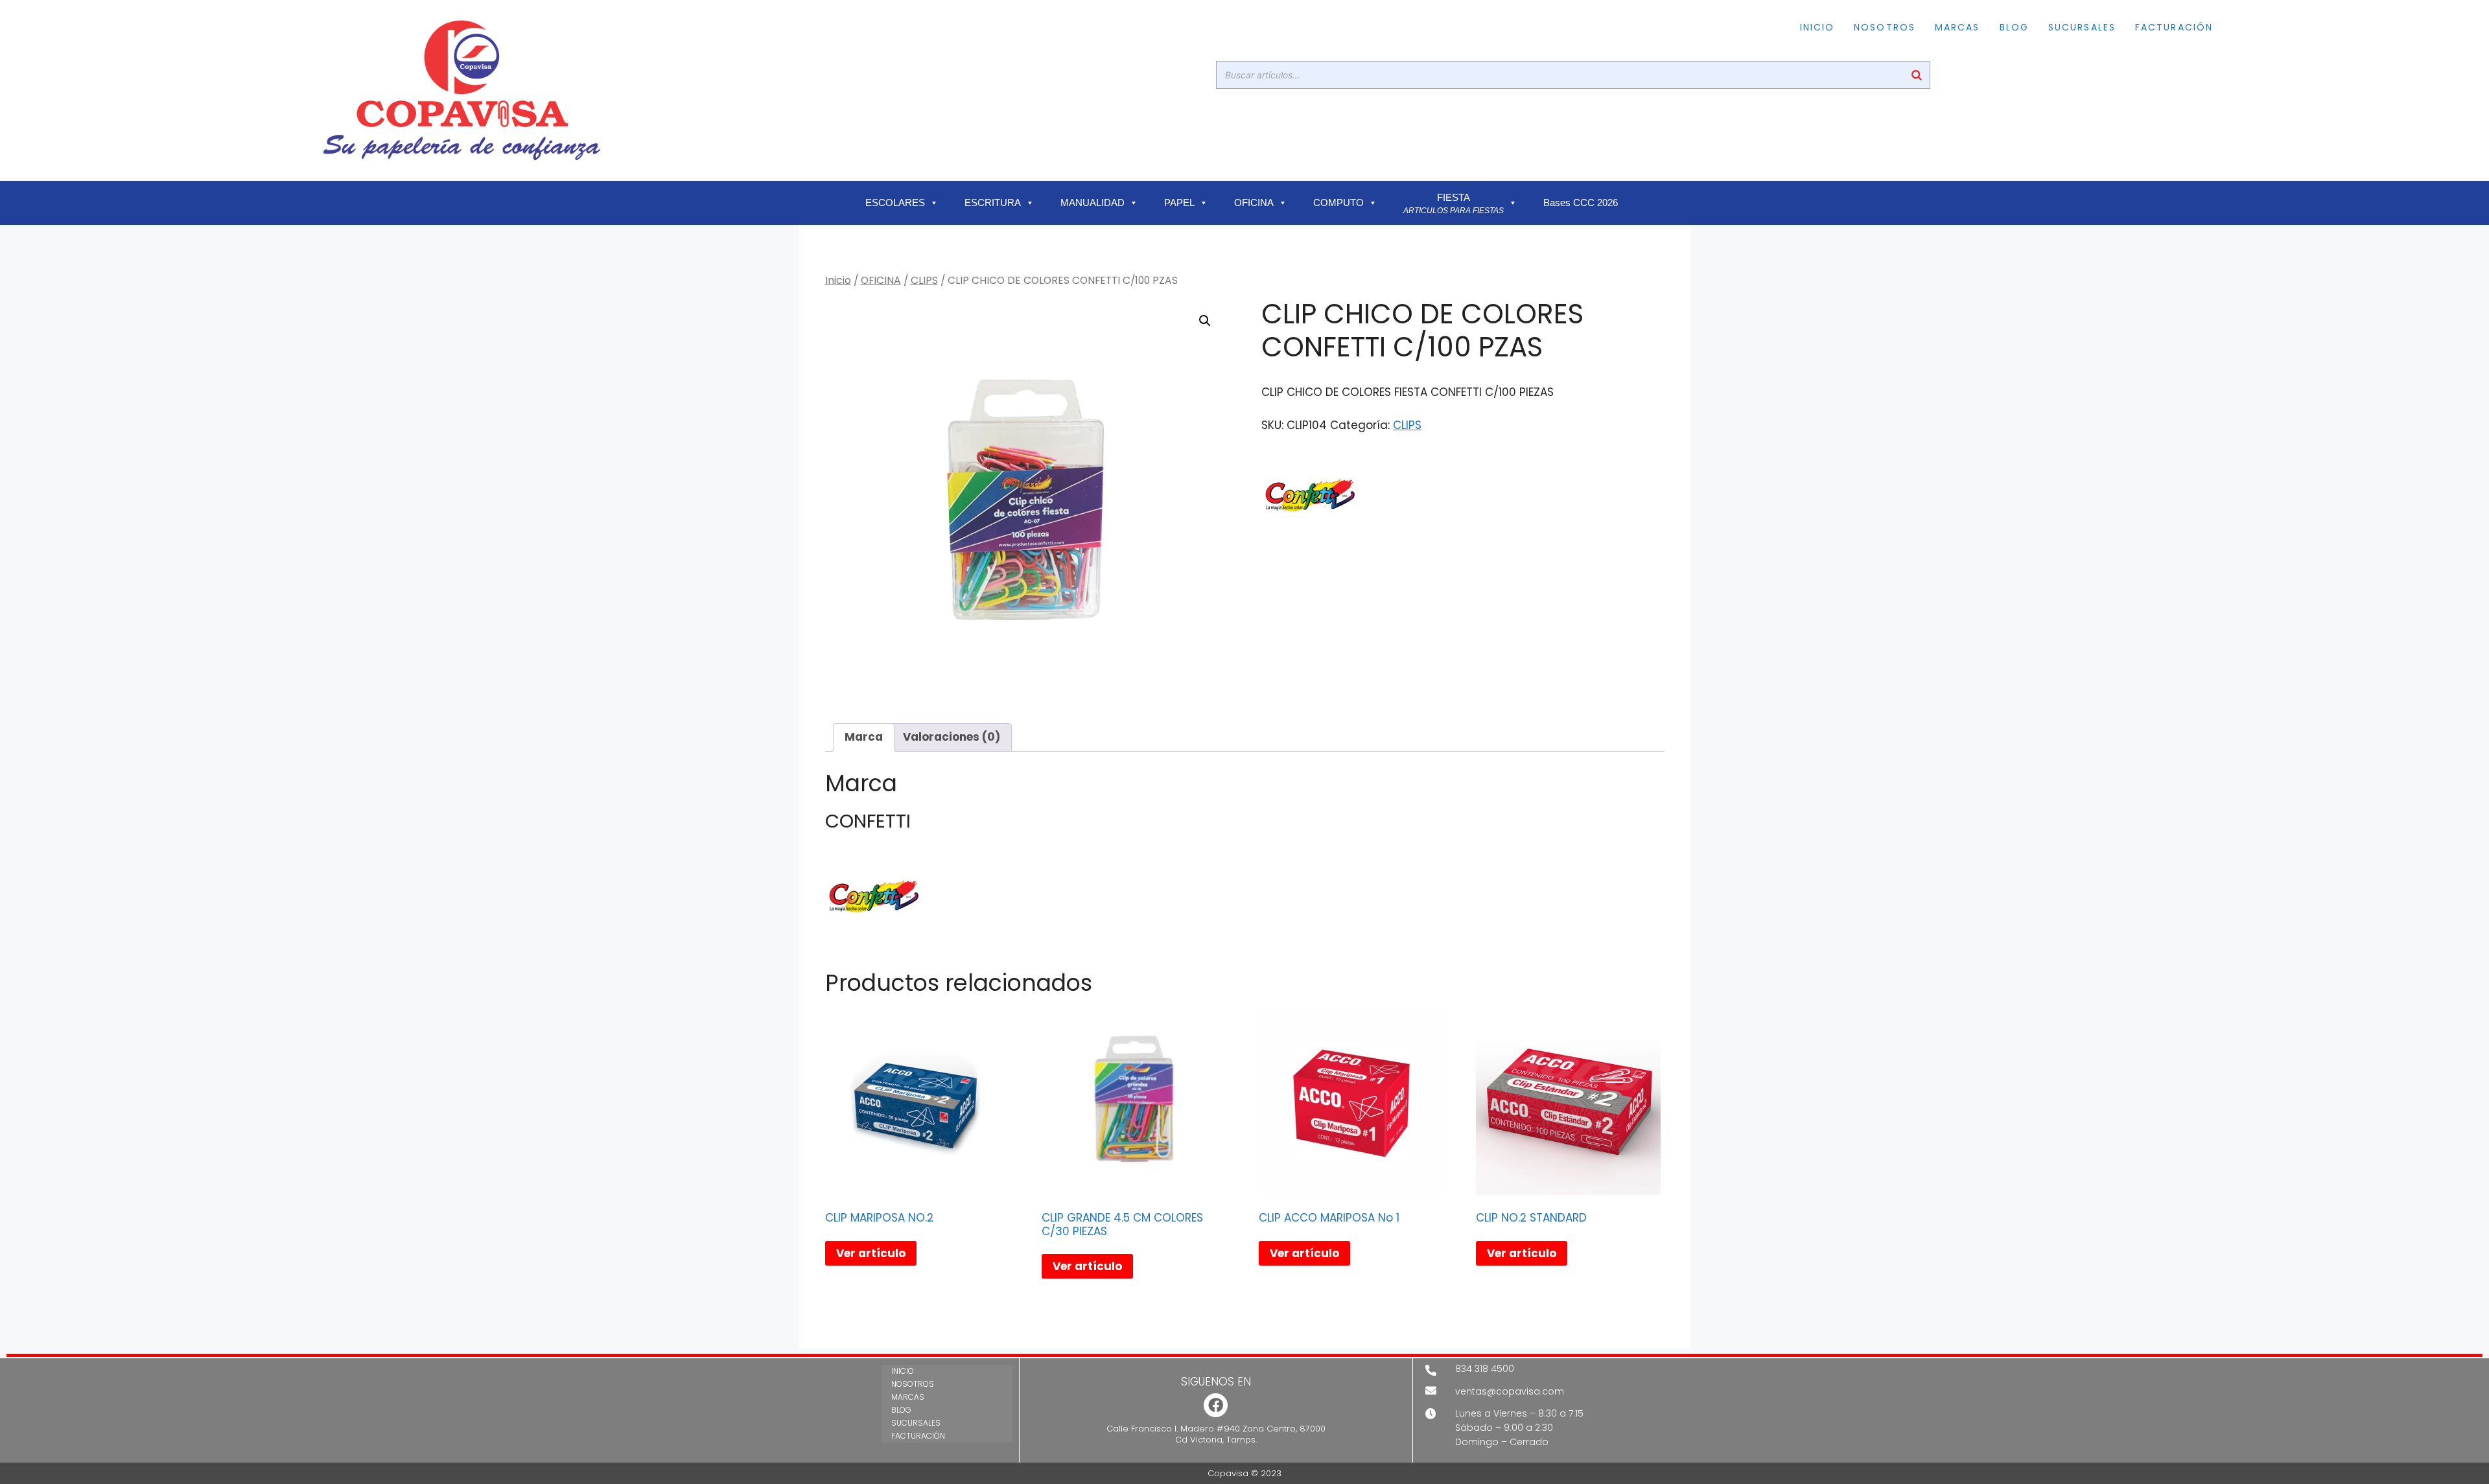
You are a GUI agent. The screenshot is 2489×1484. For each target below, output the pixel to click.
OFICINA (1254, 203)
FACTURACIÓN (2174, 27)
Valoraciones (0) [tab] (952, 737)
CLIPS (924, 280)
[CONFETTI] (1310, 496)
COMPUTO (1338, 203)
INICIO (1817, 27)
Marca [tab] (864, 737)
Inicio (838, 280)
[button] (1205, 321)
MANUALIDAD (1093, 203)
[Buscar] (1917, 75)
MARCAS (1957, 27)
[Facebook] (1216, 1405)
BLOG (2014, 27)
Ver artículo (871, 1253)
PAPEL (1179, 203)
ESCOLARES (895, 203)
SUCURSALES (2082, 27)
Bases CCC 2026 (1581, 203)
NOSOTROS (1885, 27)
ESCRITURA (993, 203)
